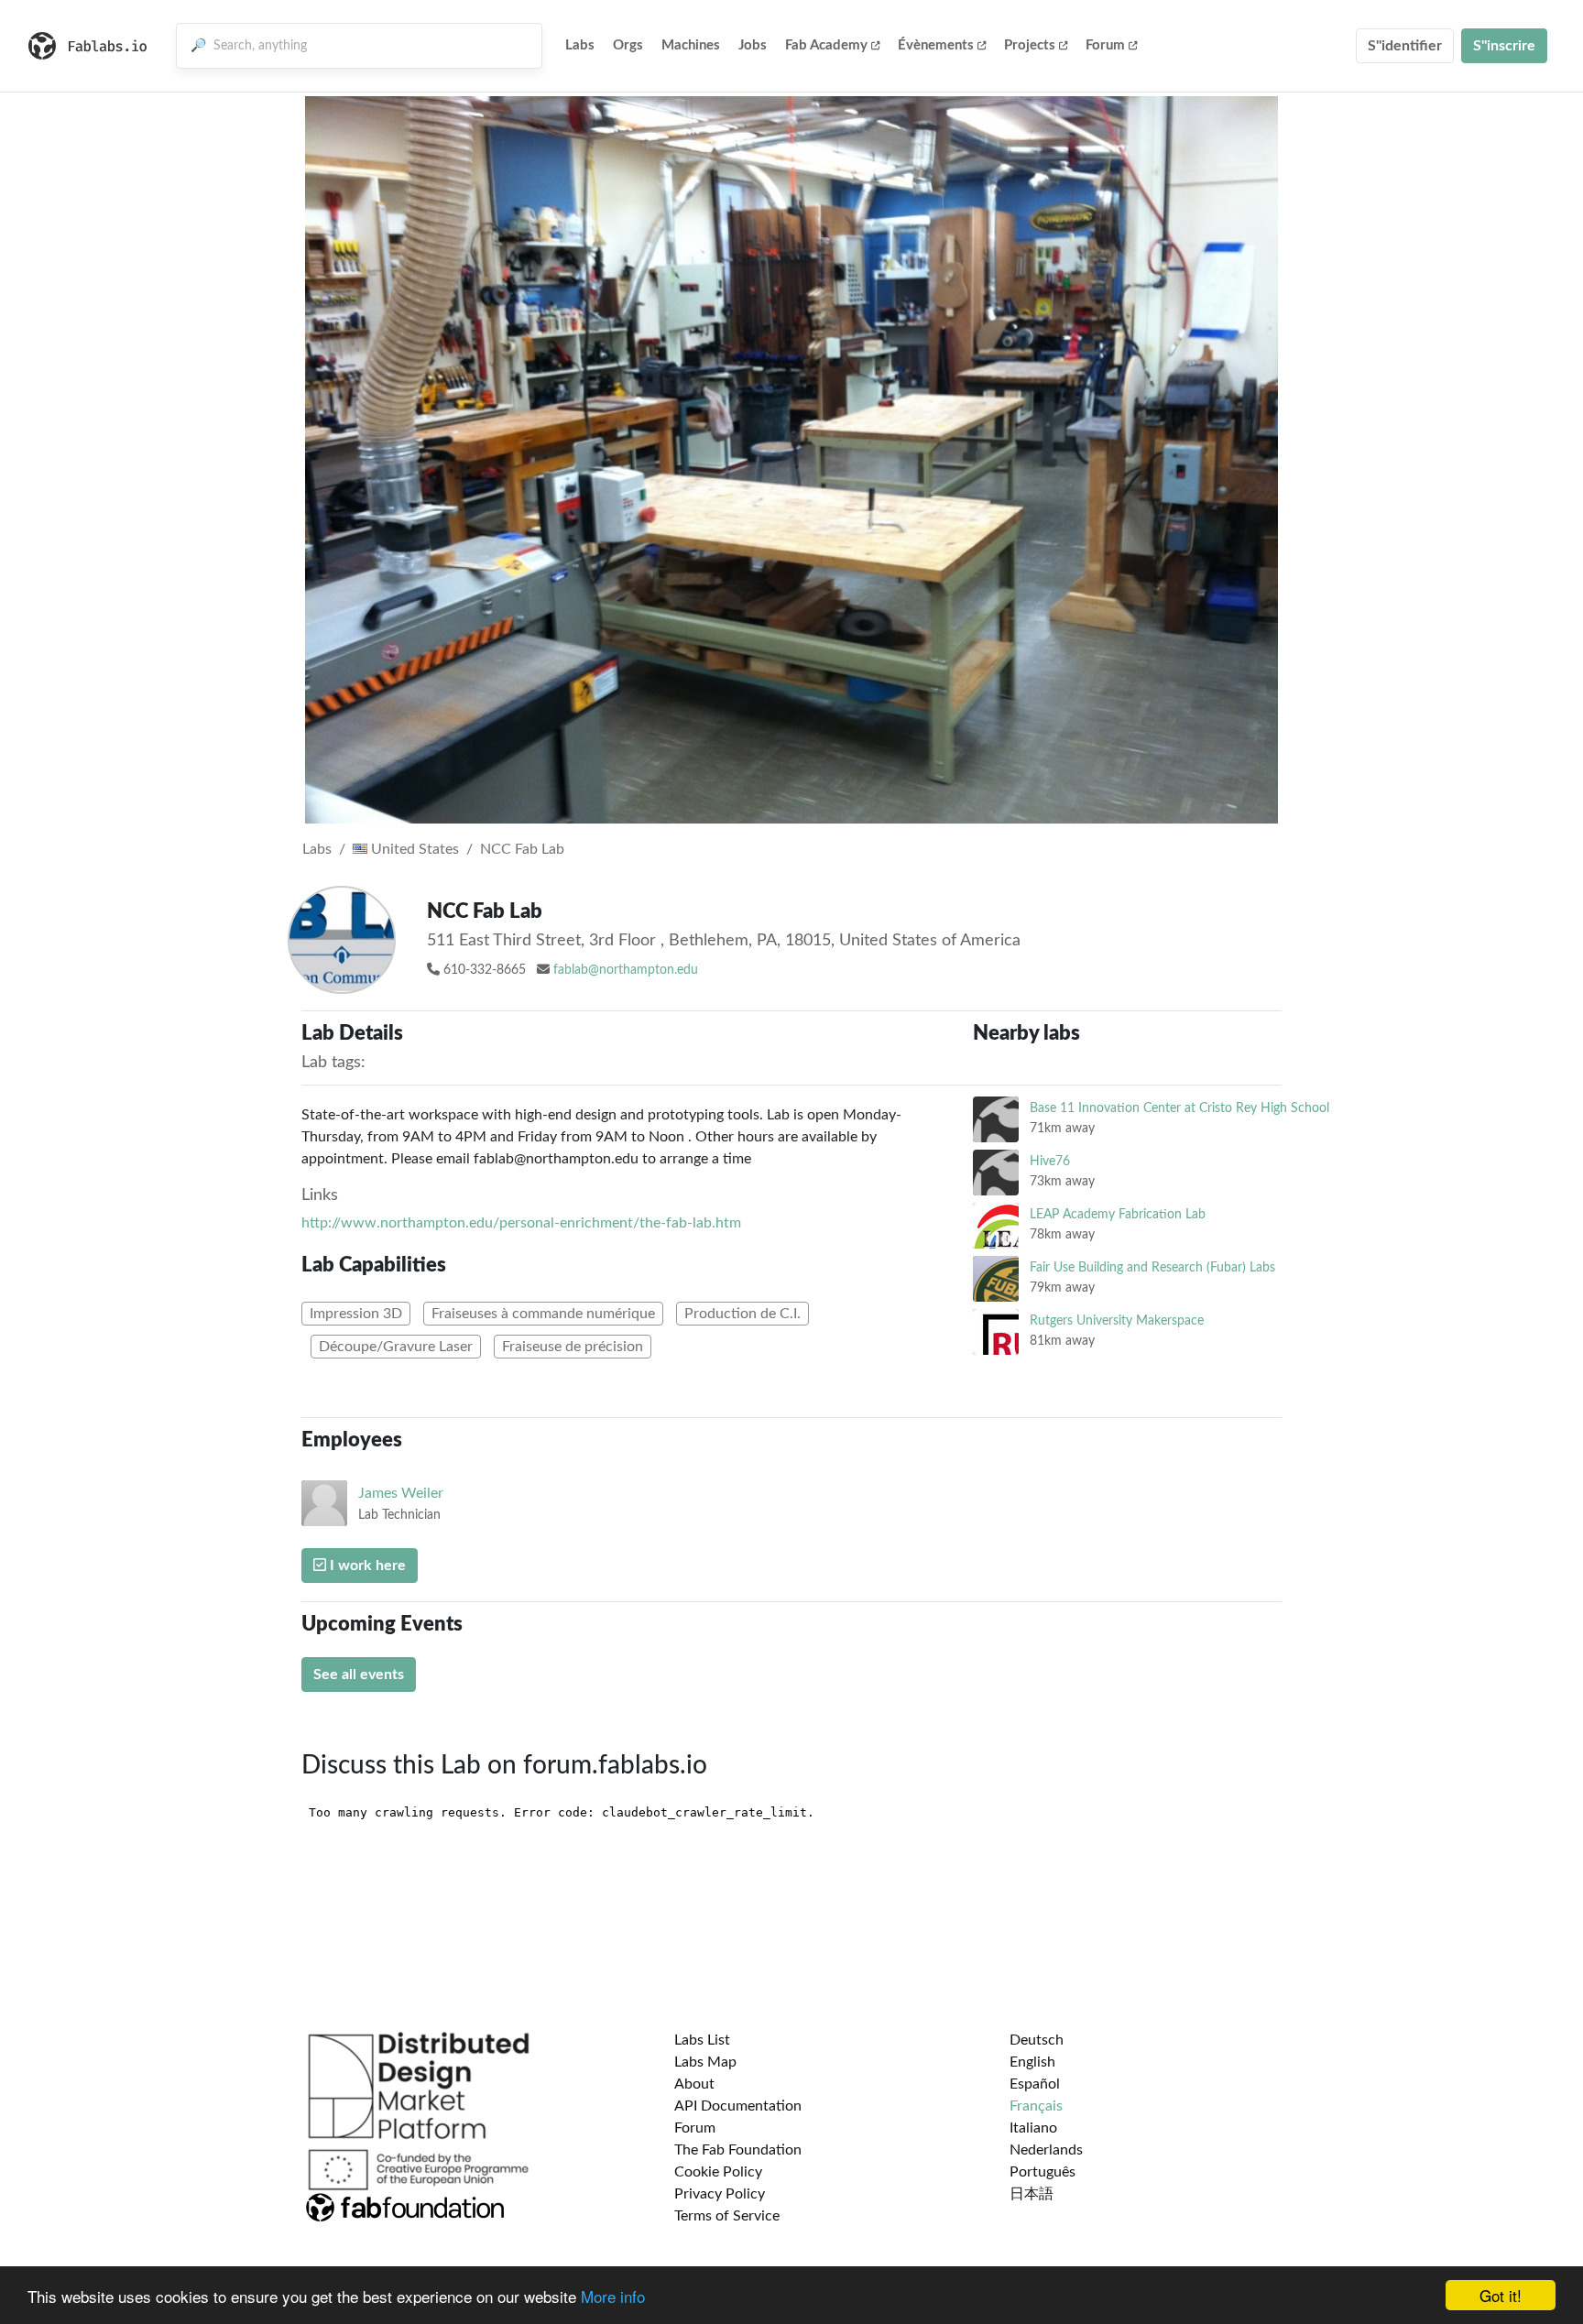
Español (1035, 2084)
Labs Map (705, 2062)
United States (413, 849)
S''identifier (1405, 46)
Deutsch (1037, 2040)
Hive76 (1050, 1161)
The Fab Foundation (738, 2150)
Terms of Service (727, 2216)
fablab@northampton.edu (626, 970)
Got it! (1501, 2295)
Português (1043, 2172)
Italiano (1033, 2128)
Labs (580, 45)
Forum (1105, 45)
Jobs (753, 45)
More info (613, 2296)
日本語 (1032, 2194)
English (1032, 2062)
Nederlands (1046, 2150)
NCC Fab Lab (522, 849)
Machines (691, 45)
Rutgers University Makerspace (1117, 1320)
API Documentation (738, 2106)
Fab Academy (826, 45)
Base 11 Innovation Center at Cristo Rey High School (1179, 1108)
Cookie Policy (718, 2172)
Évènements (936, 45)
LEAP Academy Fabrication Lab (1118, 1214)
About (694, 2084)
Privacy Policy (720, 2194)
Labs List (702, 2040)
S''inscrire (1504, 46)
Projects (1030, 45)
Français (1036, 2106)
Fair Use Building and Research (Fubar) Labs (1152, 1267)
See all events (359, 1675)
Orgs (628, 45)
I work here (366, 1566)
